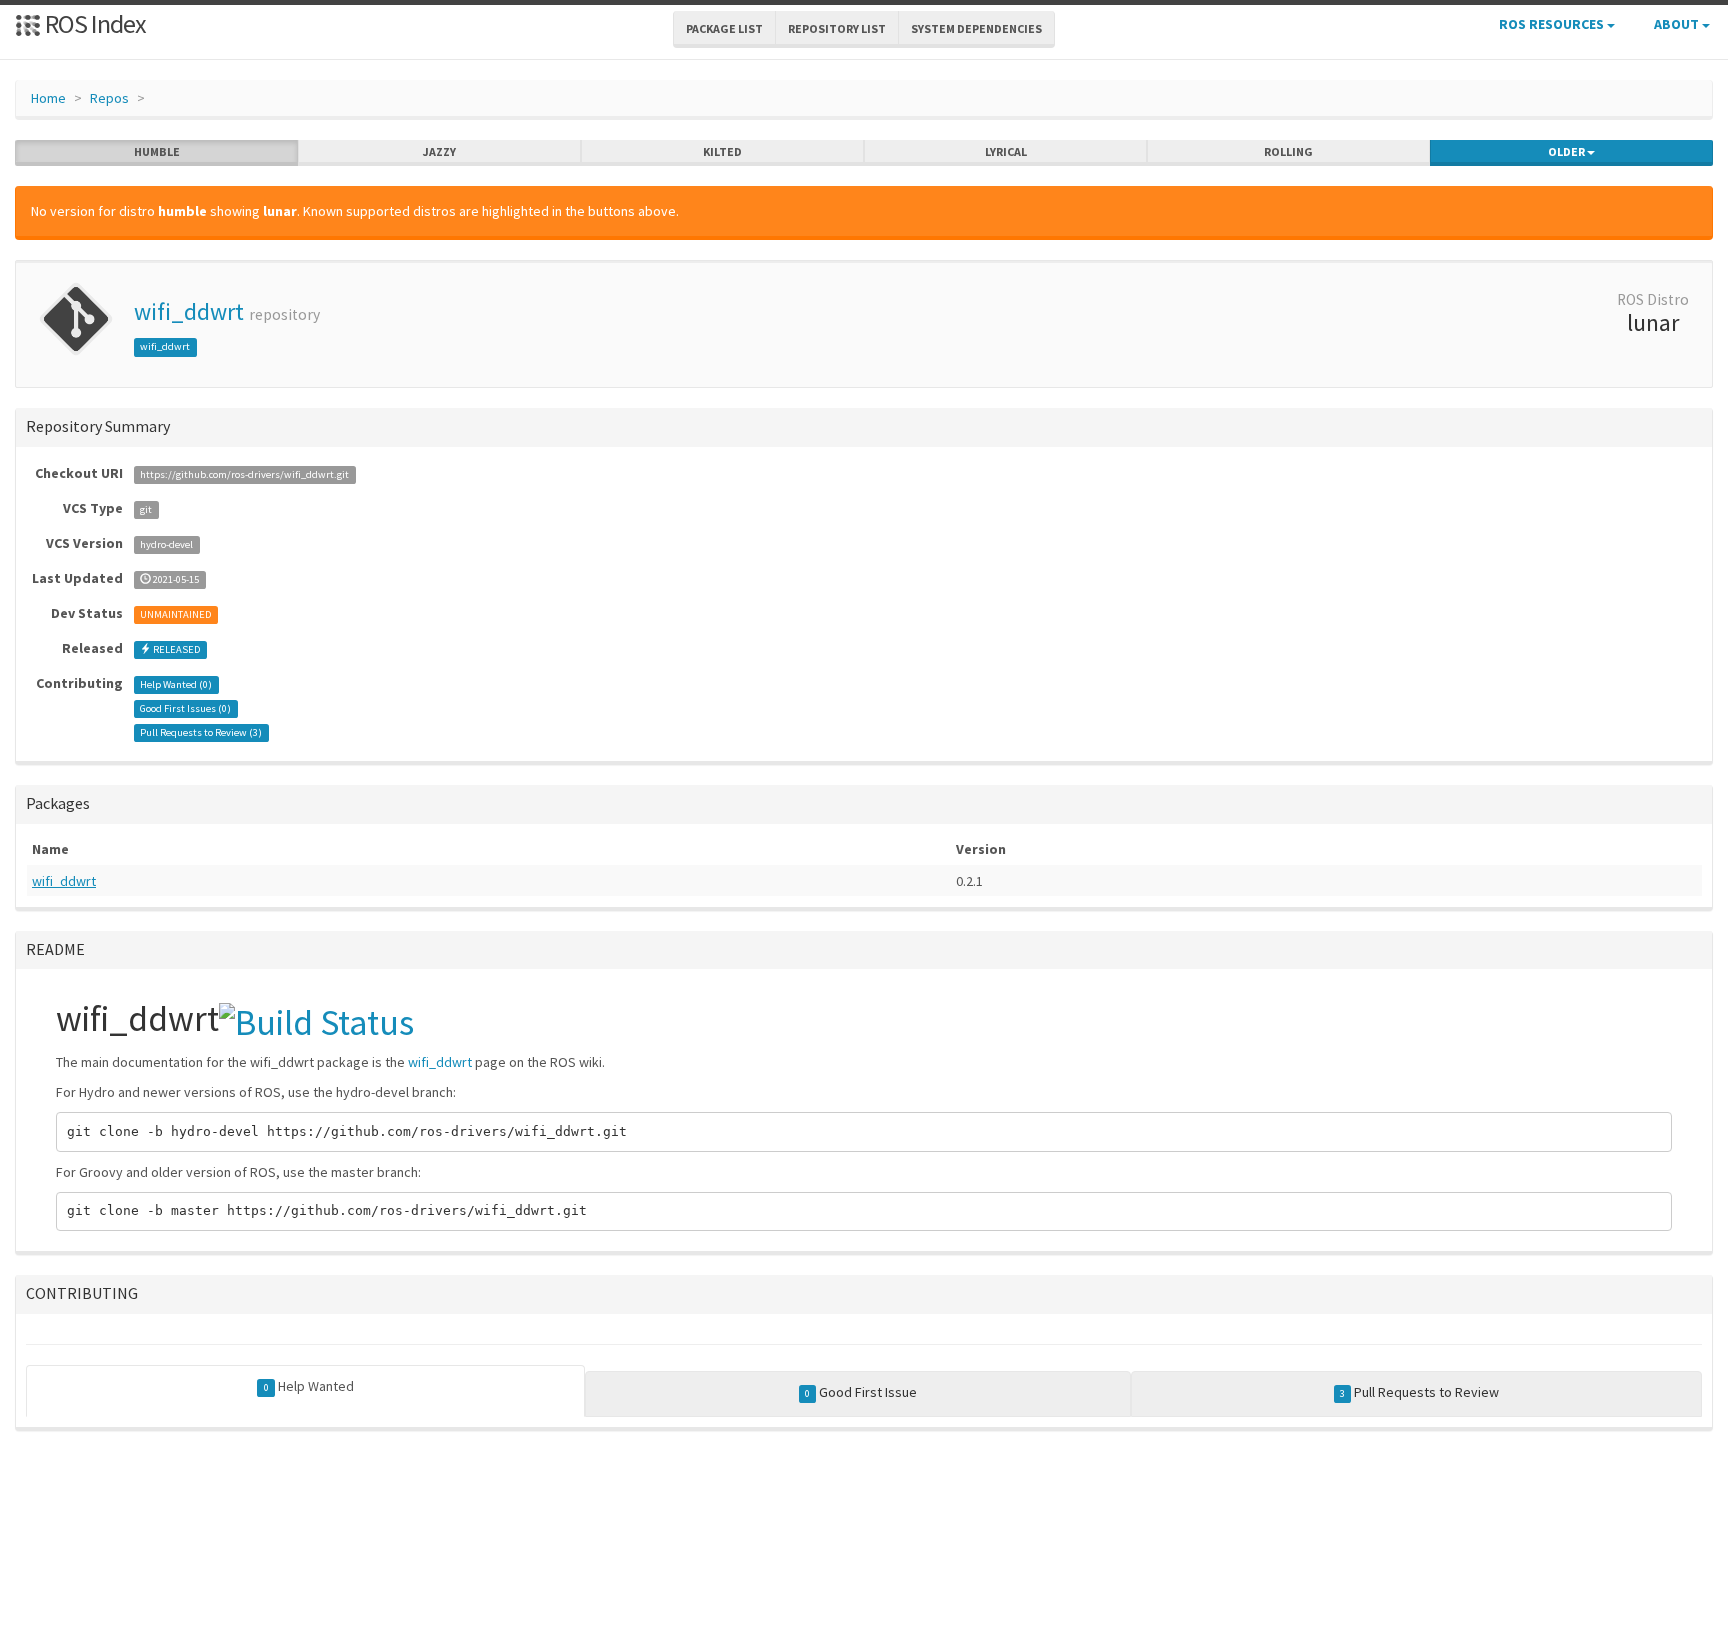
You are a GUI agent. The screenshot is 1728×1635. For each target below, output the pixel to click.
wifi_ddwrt (189, 311)
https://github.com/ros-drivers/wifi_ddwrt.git (244, 474)
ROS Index (93, 23)
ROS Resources (1553, 24)
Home (48, 98)
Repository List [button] (837, 28)
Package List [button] (724, 28)
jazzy (439, 151)
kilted (722, 151)
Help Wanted (309, 1386)
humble (157, 151)
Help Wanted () (176, 684)
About (1678, 24)
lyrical (1006, 151)
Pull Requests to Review (1419, 1392)
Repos (109, 98)
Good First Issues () (185, 708)
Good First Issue (861, 1392)
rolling (1288, 151)
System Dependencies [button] (976, 28)
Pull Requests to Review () (201, 732)
